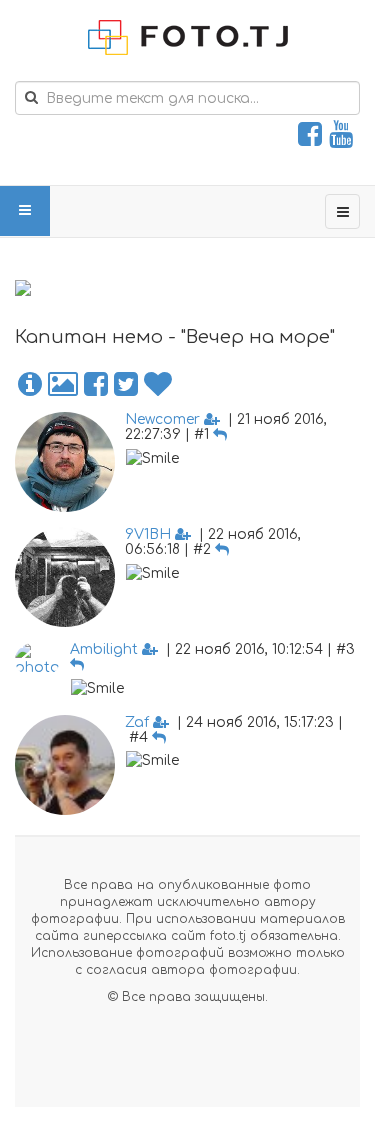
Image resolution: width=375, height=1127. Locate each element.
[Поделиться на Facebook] (96, 385)
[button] (30, 385)
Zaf (137, 722)
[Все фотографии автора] (63, 385)
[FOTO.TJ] (188, 37)
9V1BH (148, 534)
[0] (158, 385)
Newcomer (162, 419)
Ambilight (104, 649)
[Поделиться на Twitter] (126, 385)
